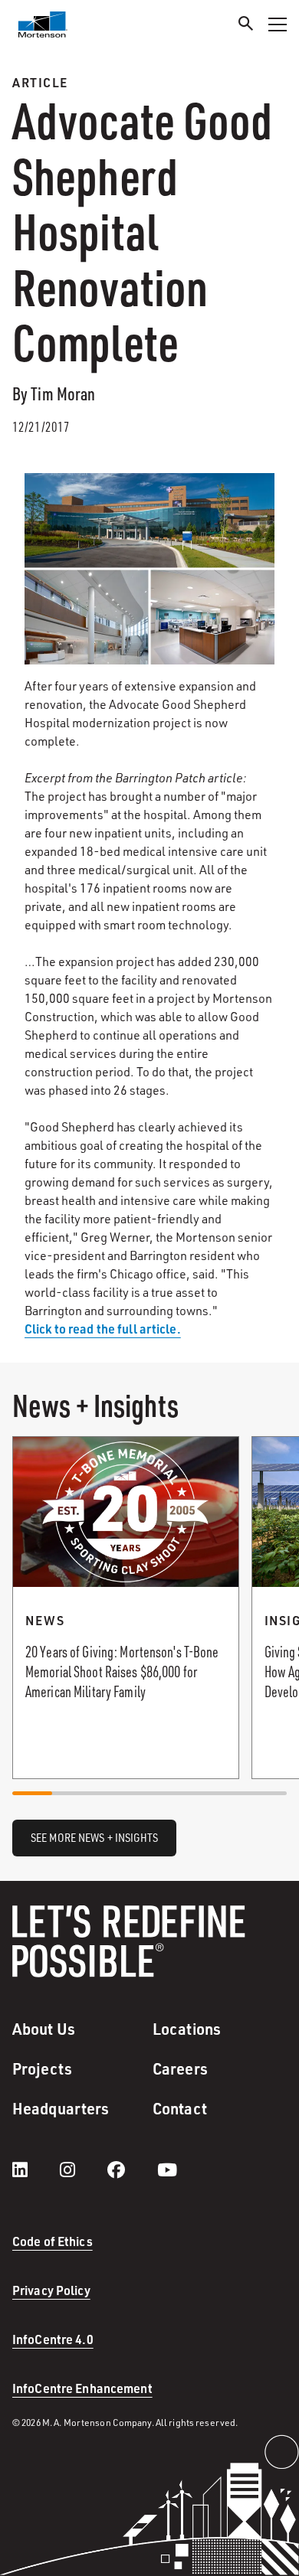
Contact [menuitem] (180, 2108)
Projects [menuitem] (42, 2068)
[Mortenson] (43, 24)
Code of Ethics (53, 2241)
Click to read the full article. (103, 1329)
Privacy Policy (51, 2290)
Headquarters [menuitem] (61, 2108)
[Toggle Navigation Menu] (278, 24)
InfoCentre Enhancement (82, 2388)
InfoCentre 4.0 (53, 2339)
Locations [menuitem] (187, 2029)
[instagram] (83, 2170)
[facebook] (131, 2170)
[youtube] (167, 2170)
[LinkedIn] (35, 2170)
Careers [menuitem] (180, 2068)
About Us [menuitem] (44, 2029)
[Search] (246, 26)
